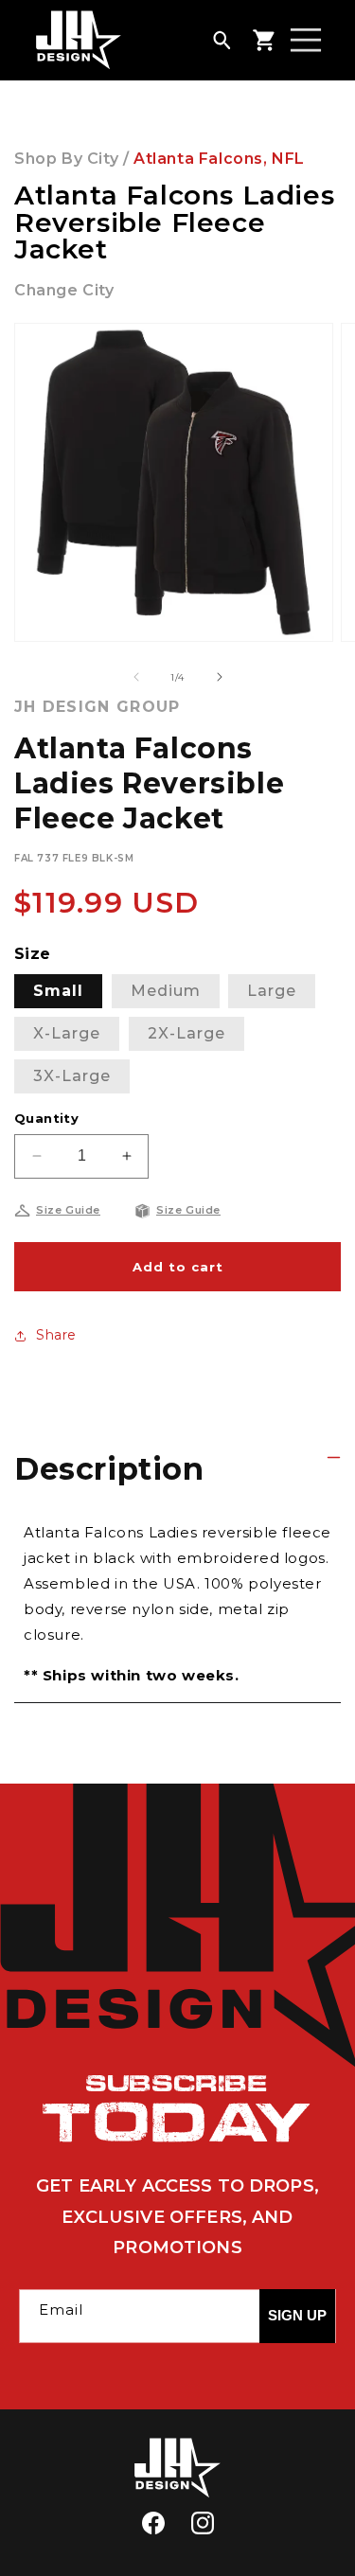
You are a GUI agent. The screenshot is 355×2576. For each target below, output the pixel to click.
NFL (288, 159)
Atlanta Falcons (198, 159)
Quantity (46, 1118)
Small (58, 991)
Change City (64, 290)
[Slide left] (136, 677)
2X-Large (186, 1033)
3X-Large (72, 1076)
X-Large (67, 1033)
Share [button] (56, 1335)
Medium (166, 991)
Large (272, 991)
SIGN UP (297, 2315)
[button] (222, 40)
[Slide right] (220, 677)
